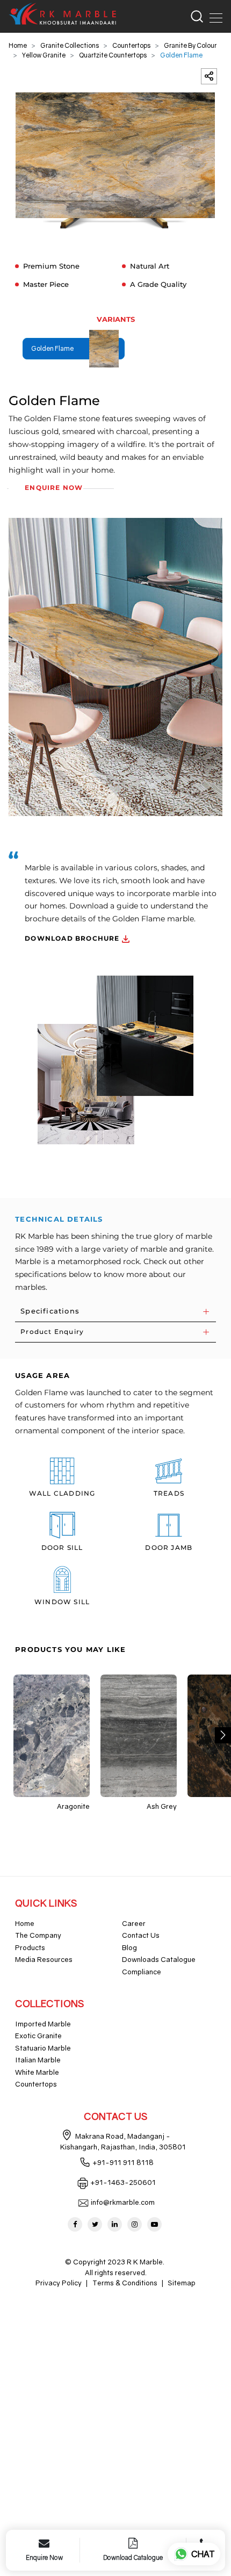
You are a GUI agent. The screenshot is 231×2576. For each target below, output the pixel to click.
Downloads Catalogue (159, 1959)
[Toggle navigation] (213, 16)
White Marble (37, 2072)
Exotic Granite (38, 2036)
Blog (129, 1947)
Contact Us (141, 1935)
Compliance (142, 1972)
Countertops (131, 45)
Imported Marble (43, 2024)
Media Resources (44, 1959)
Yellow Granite (44, 55)
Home (18, 45)
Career (134, 1923)
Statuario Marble (43, 2048)
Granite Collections (70, 45)
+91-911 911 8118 (123, 2162)
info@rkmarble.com (123, 2202)
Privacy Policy (59, 2283)
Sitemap (182, 2283)
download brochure (73, 938)
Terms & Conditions (125, 2283)
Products (30, 1947)
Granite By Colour (190, 45)
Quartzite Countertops (113, 55)
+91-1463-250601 (123, 2182)
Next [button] (223, 1735)
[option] (115, 161)
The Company (38, 1935)
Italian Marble (38, 2060)
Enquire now (54, 488)
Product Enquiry (52, 1332)
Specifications (50, 1311)
